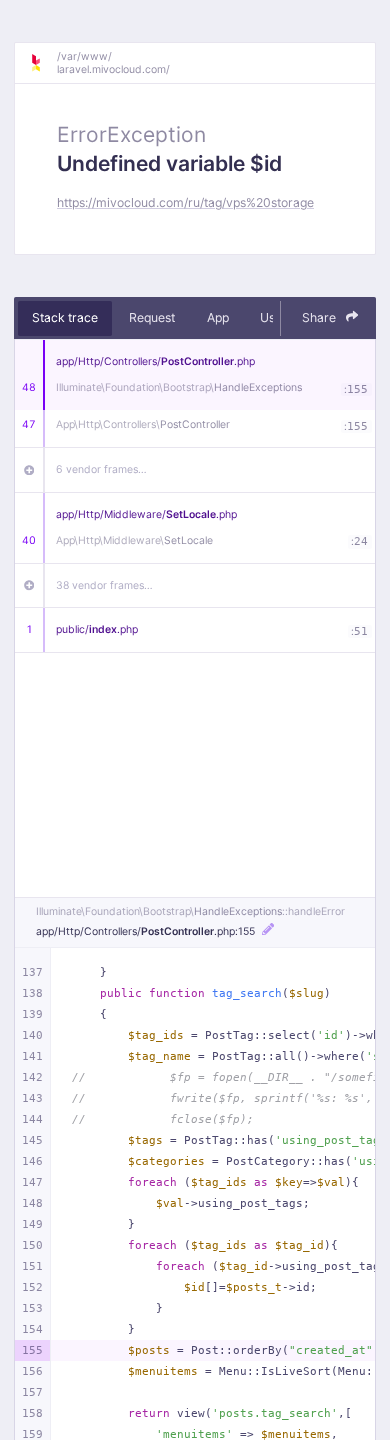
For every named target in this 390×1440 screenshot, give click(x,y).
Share (320, 317)
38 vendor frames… (104, 585)
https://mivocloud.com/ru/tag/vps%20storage (185, 202)
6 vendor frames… (101, 469)
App (218, 317)
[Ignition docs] (43, 63)
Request (152, 317)
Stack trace (65, 317)
